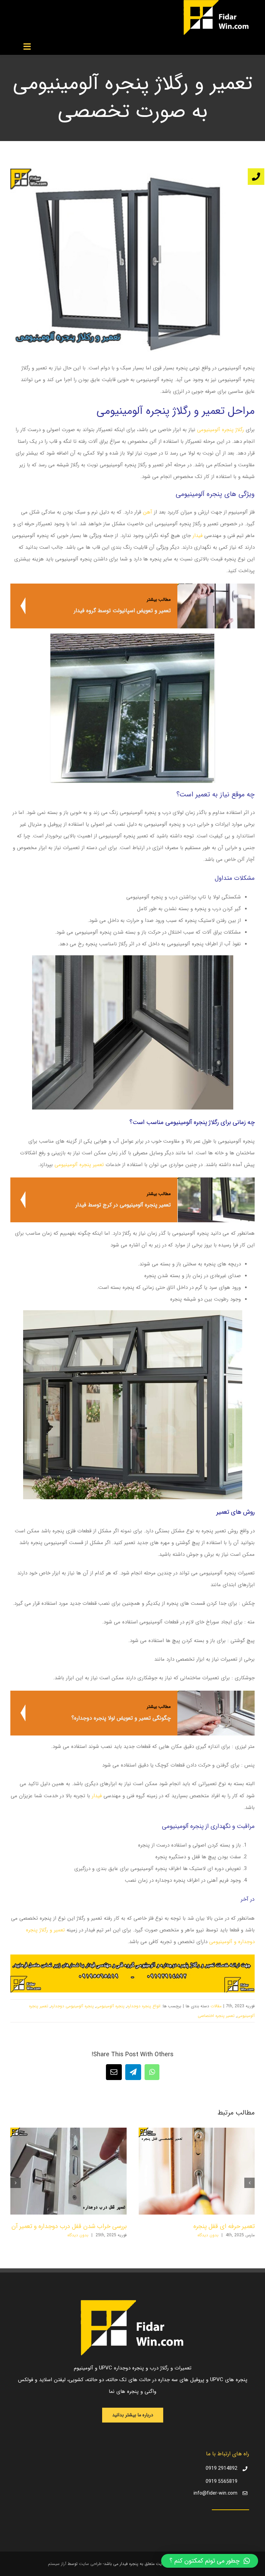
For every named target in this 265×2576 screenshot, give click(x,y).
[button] (249, 2183)
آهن (148, 512)
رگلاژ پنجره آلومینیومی (221, 430)
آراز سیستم (57, 2564)
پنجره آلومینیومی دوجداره (72, 2006)
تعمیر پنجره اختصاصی (216, 2016)
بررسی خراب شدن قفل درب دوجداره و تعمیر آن (69, 2226)
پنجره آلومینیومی (110, 2006)
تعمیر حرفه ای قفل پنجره (224, 2226)
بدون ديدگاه (208, 2235)
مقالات (216, 2006)
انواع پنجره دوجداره (144, 2006)
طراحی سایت (90, 2564)
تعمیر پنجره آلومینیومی (79, 1165)
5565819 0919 (222, 2481)
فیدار (198, 536)
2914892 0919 (222, 2468)
